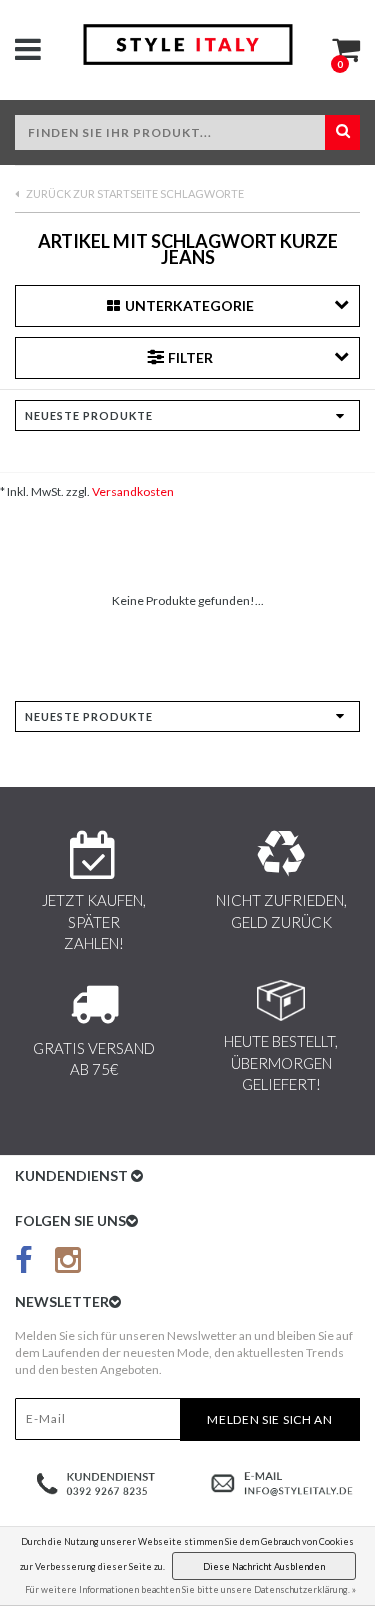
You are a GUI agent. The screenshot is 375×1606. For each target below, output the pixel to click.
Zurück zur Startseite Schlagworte (134, 193)
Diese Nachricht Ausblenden (264, 1566)
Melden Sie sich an (270, 1419)
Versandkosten (133, 491)
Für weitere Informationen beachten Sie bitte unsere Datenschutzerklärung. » (190, 1589)
